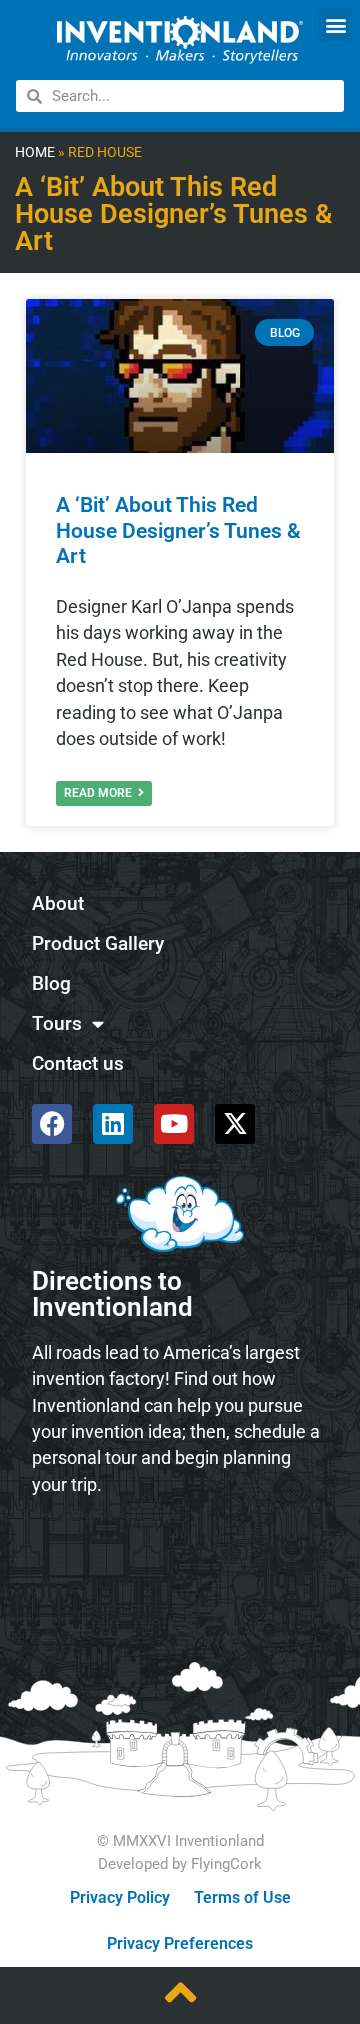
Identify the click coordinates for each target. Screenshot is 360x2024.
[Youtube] (174, 1124)
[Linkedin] (113, 1124)
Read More (99, 793)
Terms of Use (242, 1897)
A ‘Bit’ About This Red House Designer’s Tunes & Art (178, 530)
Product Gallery (98, 943)
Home (35, 152)
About (58, 903)
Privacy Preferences (180, 1943)
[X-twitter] (235, 1124)
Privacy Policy (120, 1897)
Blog (51, 983)
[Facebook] (52, 1124)
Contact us (78, 1063)
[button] (335, 24)
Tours (57, 1023)
